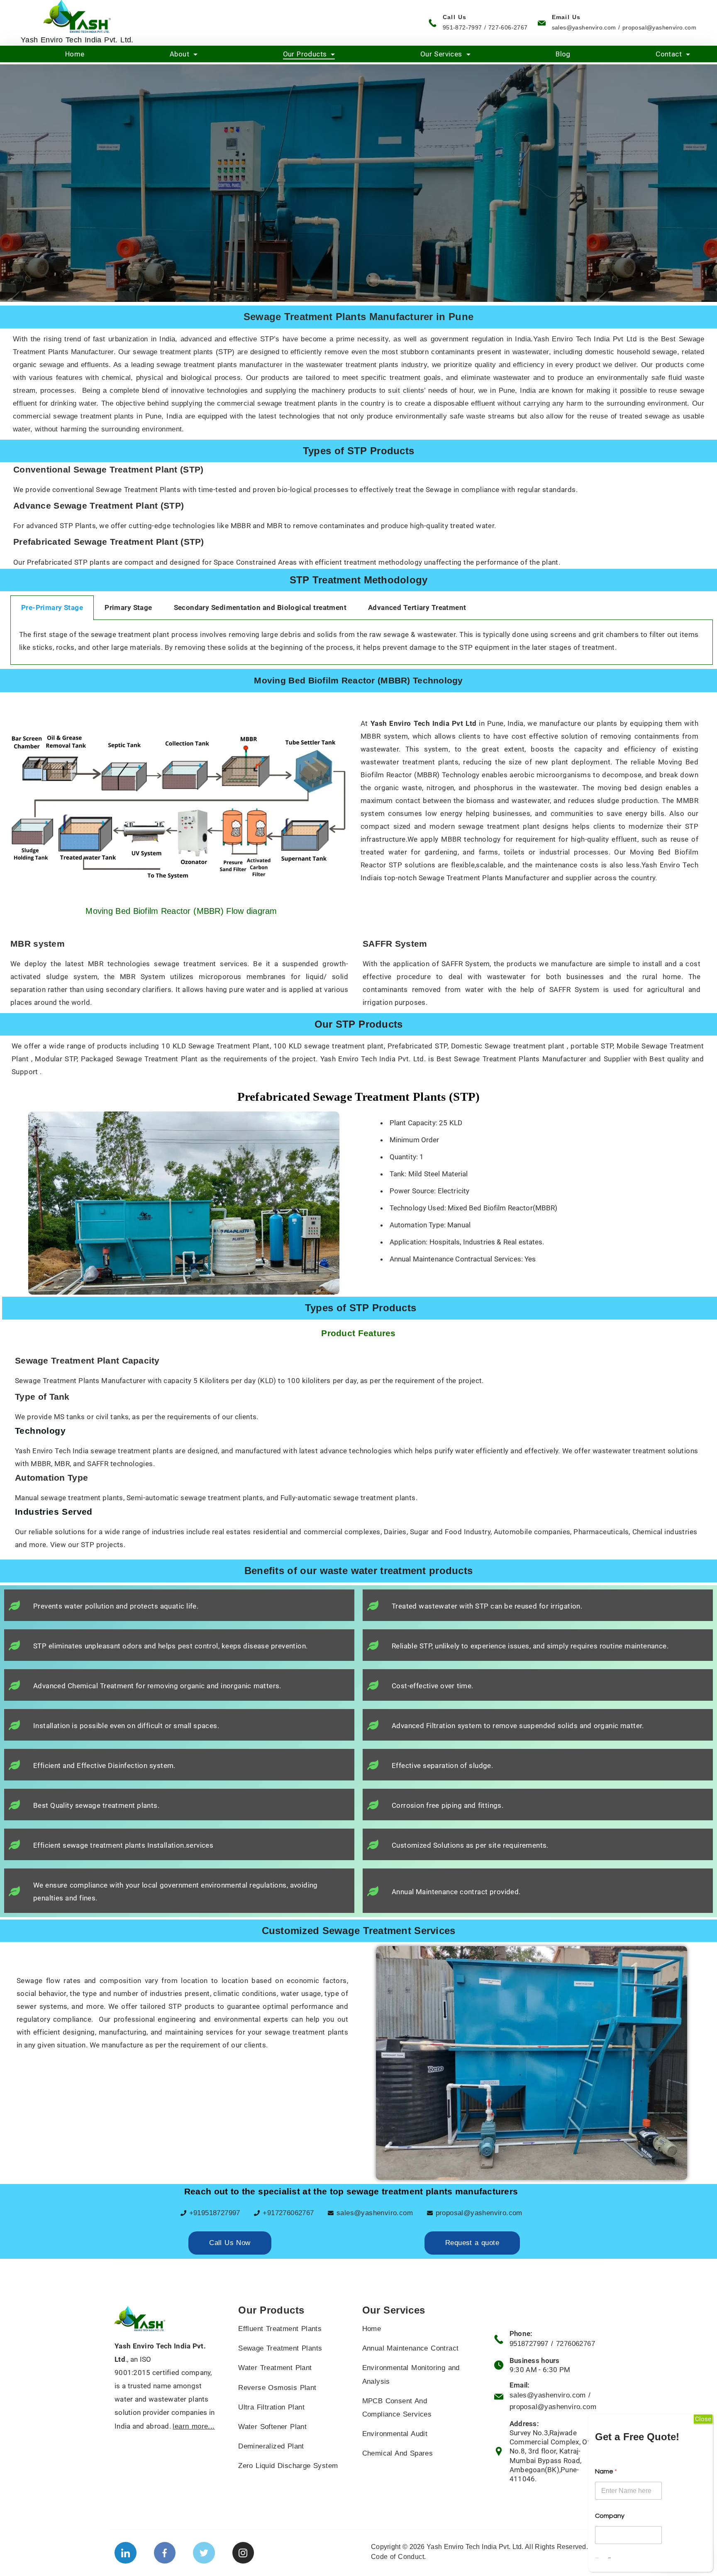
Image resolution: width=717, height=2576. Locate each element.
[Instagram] (243, 2553)
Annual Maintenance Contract (411, 2348)
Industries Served (54, 1512)
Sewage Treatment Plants (280, 2348)
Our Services (441, 54)
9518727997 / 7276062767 (552, 2344)
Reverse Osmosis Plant (277, 2388)
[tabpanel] (362, 642)
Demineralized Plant (271, 2446)
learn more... (194, 2426)
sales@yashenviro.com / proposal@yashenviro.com (624, 27)
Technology (40, 1431)
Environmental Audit (395, 2434)
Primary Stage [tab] (128, 607)
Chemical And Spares (398, 2453)
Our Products (305, 54)
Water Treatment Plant (275, 2368)
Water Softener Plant (272, 2427)
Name (606, 2471)
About (179, 54)
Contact (669, 54)
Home (75, 54)
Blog (563, 54)
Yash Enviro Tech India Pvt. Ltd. (77, 40)
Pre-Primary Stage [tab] (52, 607)
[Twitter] (204, 2553)
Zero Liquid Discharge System (288, 2466)
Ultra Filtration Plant (271, 2407)
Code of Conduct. (398, 2557)
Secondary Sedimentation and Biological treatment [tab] (260, 607)
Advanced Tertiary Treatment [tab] (417, 607)
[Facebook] (165, 2553)
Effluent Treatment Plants (280, 2329)
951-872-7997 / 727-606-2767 (485, 27)
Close (703, 2419)
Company (610, 2516)
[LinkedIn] (126, 2553)
